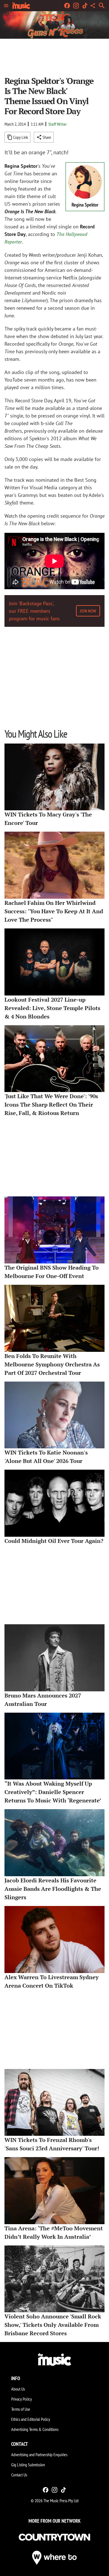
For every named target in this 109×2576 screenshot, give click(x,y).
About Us (18, 2389)
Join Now (88, 611)
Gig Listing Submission (28, 2465)
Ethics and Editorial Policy (31, 2419)
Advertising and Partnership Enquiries (39, 2455)
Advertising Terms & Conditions (35, 2429)
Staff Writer (58, 124)
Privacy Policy (22, 2399)
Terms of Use (21, 2409)
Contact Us (19, 2475)
